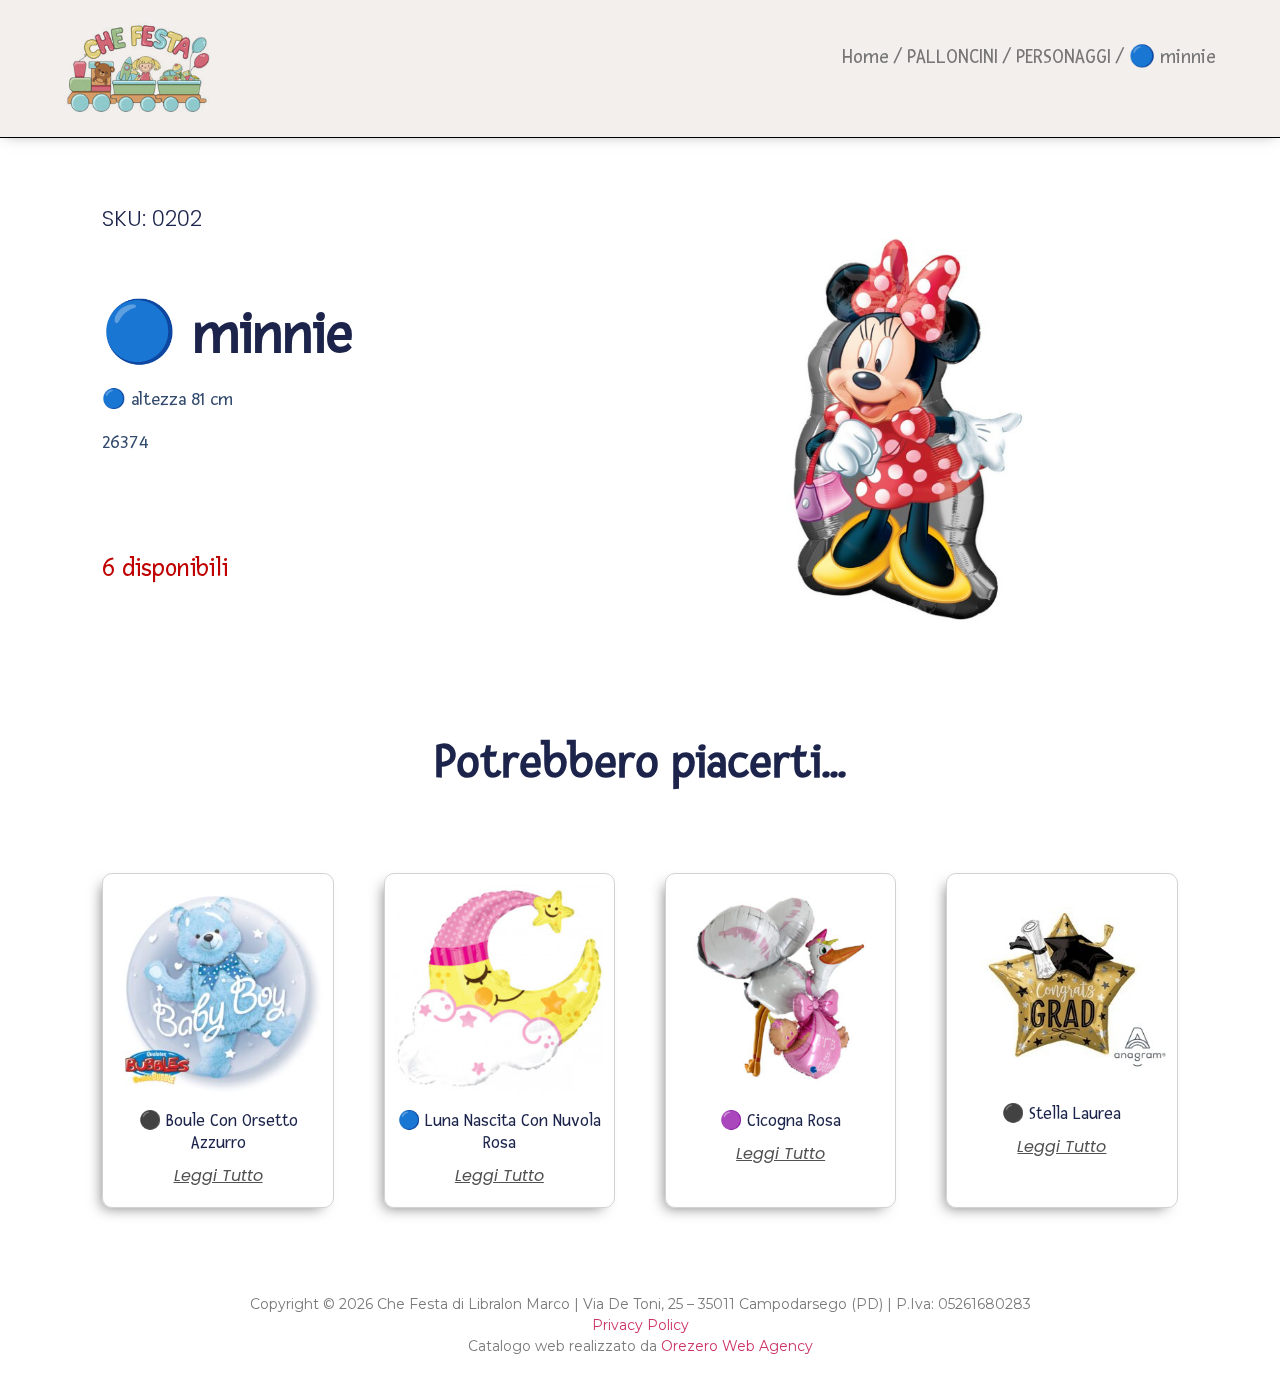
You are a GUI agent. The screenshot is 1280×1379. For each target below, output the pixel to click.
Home (865, 57)
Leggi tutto (218, 1176)
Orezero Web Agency (737, 1346)
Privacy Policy (640, 1325)
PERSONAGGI (1063, 57)
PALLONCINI (952, 57)
